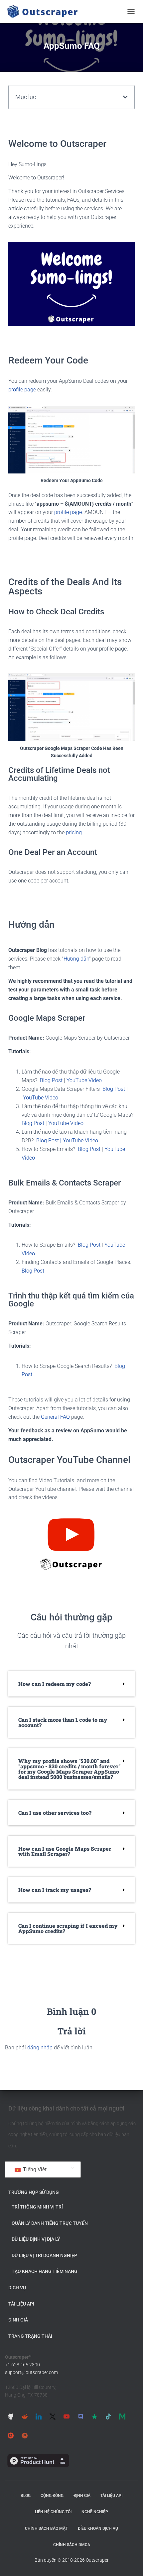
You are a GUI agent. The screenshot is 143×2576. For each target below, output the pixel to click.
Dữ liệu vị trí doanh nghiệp (44, 2255)
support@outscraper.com (31, 2372)
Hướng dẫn (76, 959)
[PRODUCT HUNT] (25, 2435)
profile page (22, 390)
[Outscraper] (45, 12)
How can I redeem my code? (55, 1684)
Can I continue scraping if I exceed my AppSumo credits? (68, 1928)
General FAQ (55, 1417)
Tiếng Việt (34, 2169)
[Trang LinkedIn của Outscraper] (39, 2416)
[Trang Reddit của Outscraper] (25, 2416)
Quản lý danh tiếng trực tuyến (50, 2223)
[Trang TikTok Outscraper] (108, 2416)
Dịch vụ (17, 2288)
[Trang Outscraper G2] (11, 2435)
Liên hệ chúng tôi (53, 2512)
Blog (26, 2496)
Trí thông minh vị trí (37, 2207)
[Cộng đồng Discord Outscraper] (80, 2416)
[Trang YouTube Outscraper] (67, 2416)
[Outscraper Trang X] (53, 2416)
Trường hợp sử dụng (34, 2192)
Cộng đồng (52, 2496)
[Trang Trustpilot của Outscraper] (94, 2416)
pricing (74, 832)
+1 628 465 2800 (22, 2365)
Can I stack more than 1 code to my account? (63, 1722)
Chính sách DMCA (72, 2545)
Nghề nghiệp (95, 2512)
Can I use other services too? (55, 1813)
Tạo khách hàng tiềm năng (45, 2271)
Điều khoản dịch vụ (98, 2528)
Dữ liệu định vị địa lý (36, 2239)
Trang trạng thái (30, 2336)
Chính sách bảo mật (46, 2528)
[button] (125, 97)
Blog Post (51, 1080)
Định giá (18, 2320)
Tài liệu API (21, 2304)
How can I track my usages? (55, 1890)
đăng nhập (40, 2048)
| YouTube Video (79, 1140)
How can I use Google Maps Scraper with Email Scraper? (65, 1851)
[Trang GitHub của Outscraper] (11, 2416)
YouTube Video (84, 1080)
